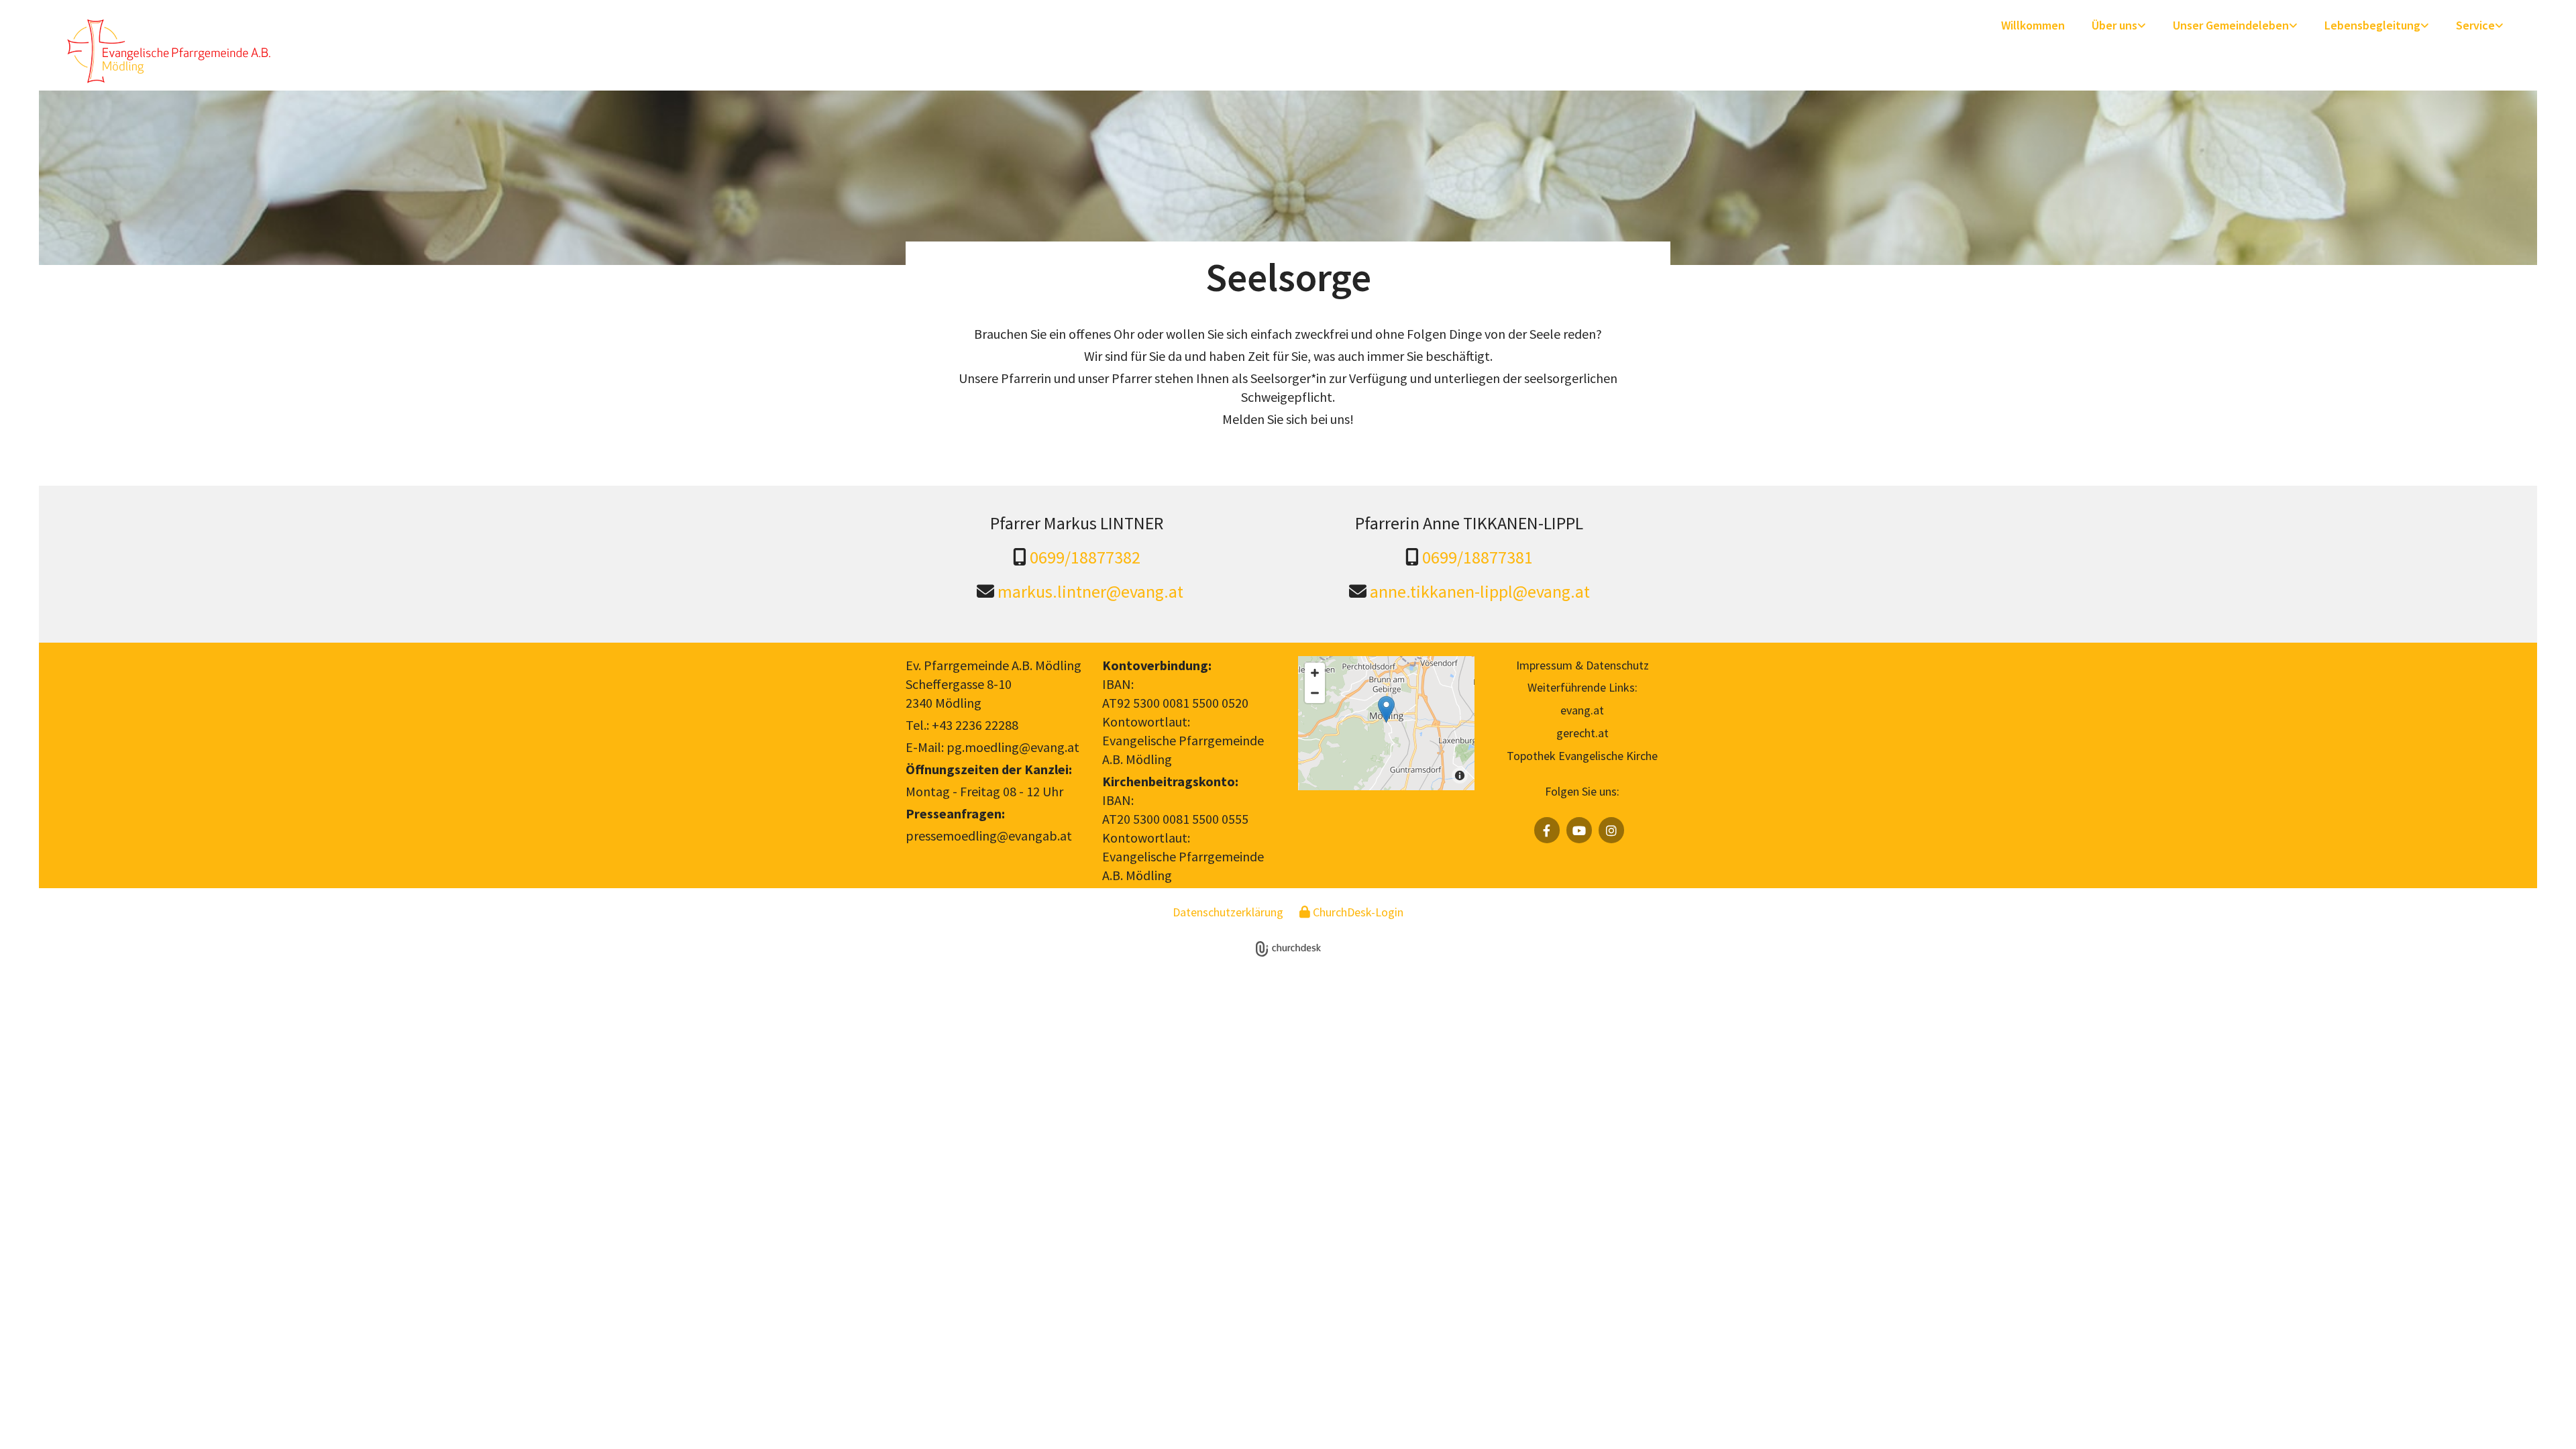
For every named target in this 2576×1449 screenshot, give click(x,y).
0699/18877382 (1085, 557)
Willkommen (2033, 25)
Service (2475, 25)
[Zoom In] (1315, 673)
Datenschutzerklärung (1228, 912)
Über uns (2114, 25)
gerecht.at (1582, 733)
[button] (1386, 709)
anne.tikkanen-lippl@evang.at (1480, 591)
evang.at (1582, 710)
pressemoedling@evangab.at (989, 836)
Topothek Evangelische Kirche (1582, 756)
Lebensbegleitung (2372, 25)
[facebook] (1547, 830)
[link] (2119, 26)
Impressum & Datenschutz (1582, 665)
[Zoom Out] (1315, 693)
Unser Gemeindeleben (2231, 25)
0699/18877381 (1478, 557)
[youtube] (1579, 830)
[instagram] (1611, 830)
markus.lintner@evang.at (1090, 591)
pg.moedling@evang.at (1013, 747)
